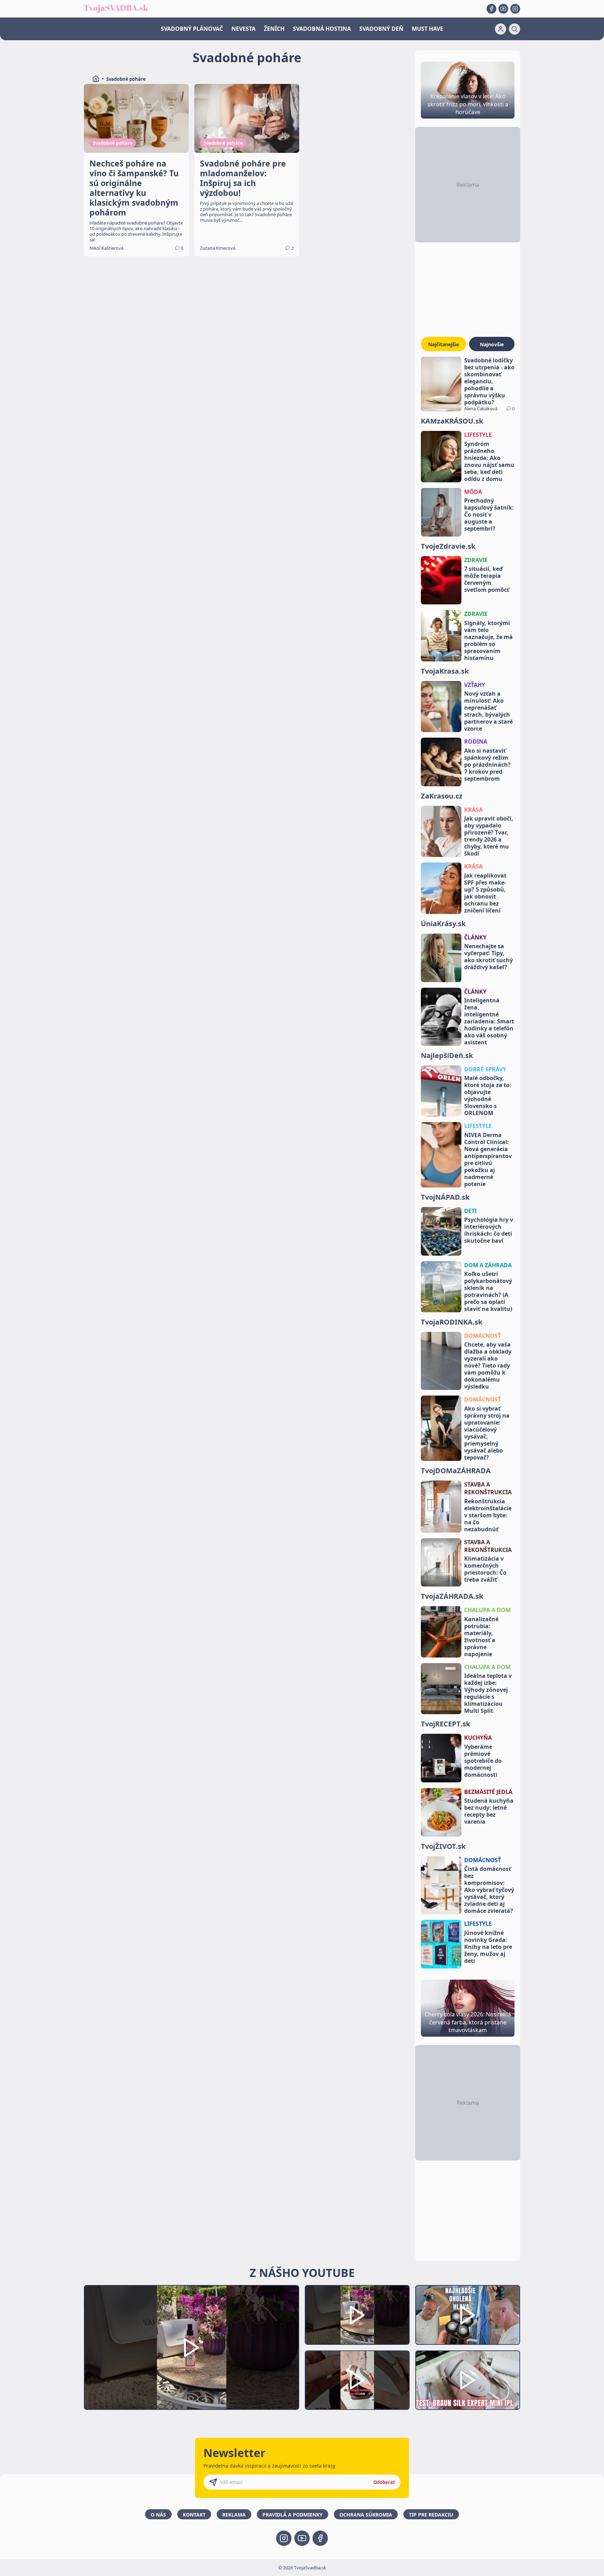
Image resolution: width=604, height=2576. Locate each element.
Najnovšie (492, 344)
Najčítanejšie (444, 344)
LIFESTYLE (478, 435)
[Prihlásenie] (501, 29)
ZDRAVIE (476, 560)
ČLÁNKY (475, 937)
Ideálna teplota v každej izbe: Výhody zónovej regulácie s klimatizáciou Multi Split (488, 1693)
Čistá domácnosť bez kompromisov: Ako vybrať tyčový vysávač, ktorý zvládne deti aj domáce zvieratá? (489, 1890)
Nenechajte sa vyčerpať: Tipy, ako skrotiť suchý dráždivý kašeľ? (488, 957)
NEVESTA (243, 29)
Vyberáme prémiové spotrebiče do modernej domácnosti (483, 1761)
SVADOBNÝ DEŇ (381, 29)
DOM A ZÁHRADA (488, 1265)
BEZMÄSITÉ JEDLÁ (488, 1792)
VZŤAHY (475, 685)
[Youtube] (503, 9)
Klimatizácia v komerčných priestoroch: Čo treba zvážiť (485, 1569)
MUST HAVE (427, 29)
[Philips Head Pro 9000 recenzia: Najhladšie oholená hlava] (468, 2315)
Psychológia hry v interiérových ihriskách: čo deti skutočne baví (489, 1230)
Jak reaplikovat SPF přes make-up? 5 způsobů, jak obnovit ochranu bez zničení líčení (485, 893)
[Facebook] (491, 9)
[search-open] (515, 29)
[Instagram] (515, 9)
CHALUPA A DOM (487, 1610)
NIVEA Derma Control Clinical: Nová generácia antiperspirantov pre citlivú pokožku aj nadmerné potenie (488, 1159)
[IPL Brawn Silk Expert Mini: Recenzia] (468, 2380)
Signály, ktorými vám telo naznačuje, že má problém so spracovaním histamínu (488, 640)
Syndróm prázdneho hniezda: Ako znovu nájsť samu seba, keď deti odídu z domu (489, 461)
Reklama (234, 2515)
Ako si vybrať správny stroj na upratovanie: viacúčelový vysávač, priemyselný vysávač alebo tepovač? (487, 1433)
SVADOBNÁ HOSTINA (322, 29)
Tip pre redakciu (431, 2515)
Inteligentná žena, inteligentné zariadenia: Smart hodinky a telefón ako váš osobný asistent (489, 1021)
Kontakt (194, 2515)
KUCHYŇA (478, 1738)
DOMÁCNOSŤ (483, 1336)
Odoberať (384, 2482)
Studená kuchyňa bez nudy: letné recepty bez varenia (489, 1811)
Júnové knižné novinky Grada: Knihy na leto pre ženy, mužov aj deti (488, 1947)
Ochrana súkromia (366, 2515)
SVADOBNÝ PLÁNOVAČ (192, 29)
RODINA (476, 741)
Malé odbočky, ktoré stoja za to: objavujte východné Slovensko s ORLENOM (488, 1095)
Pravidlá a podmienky (293, 2515)
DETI (470, 1211)
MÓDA (473, 492)
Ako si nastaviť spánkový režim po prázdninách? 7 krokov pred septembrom (487, 765)
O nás (158, 2515)
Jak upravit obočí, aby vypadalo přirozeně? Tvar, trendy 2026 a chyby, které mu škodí (489, 836)
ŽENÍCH (274, 29)
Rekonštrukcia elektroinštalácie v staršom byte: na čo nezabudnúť (488, 1515)
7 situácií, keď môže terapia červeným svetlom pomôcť (487, 579)
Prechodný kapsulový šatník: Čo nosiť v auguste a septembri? (489, 515)
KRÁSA (473, 810)
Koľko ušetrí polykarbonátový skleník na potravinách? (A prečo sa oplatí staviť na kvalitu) (488, 1291)
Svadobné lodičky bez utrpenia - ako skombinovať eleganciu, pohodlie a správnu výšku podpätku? (489, 381)
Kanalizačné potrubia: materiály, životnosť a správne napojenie (481, 1637)
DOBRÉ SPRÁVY (485, 1069)
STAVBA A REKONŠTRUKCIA (488, 1488)
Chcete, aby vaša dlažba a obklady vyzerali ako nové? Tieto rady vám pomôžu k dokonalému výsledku (488, 1365)
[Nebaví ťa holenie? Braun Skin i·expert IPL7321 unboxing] (357, 2380)
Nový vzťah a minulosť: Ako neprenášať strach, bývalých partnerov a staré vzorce (488, 711)
